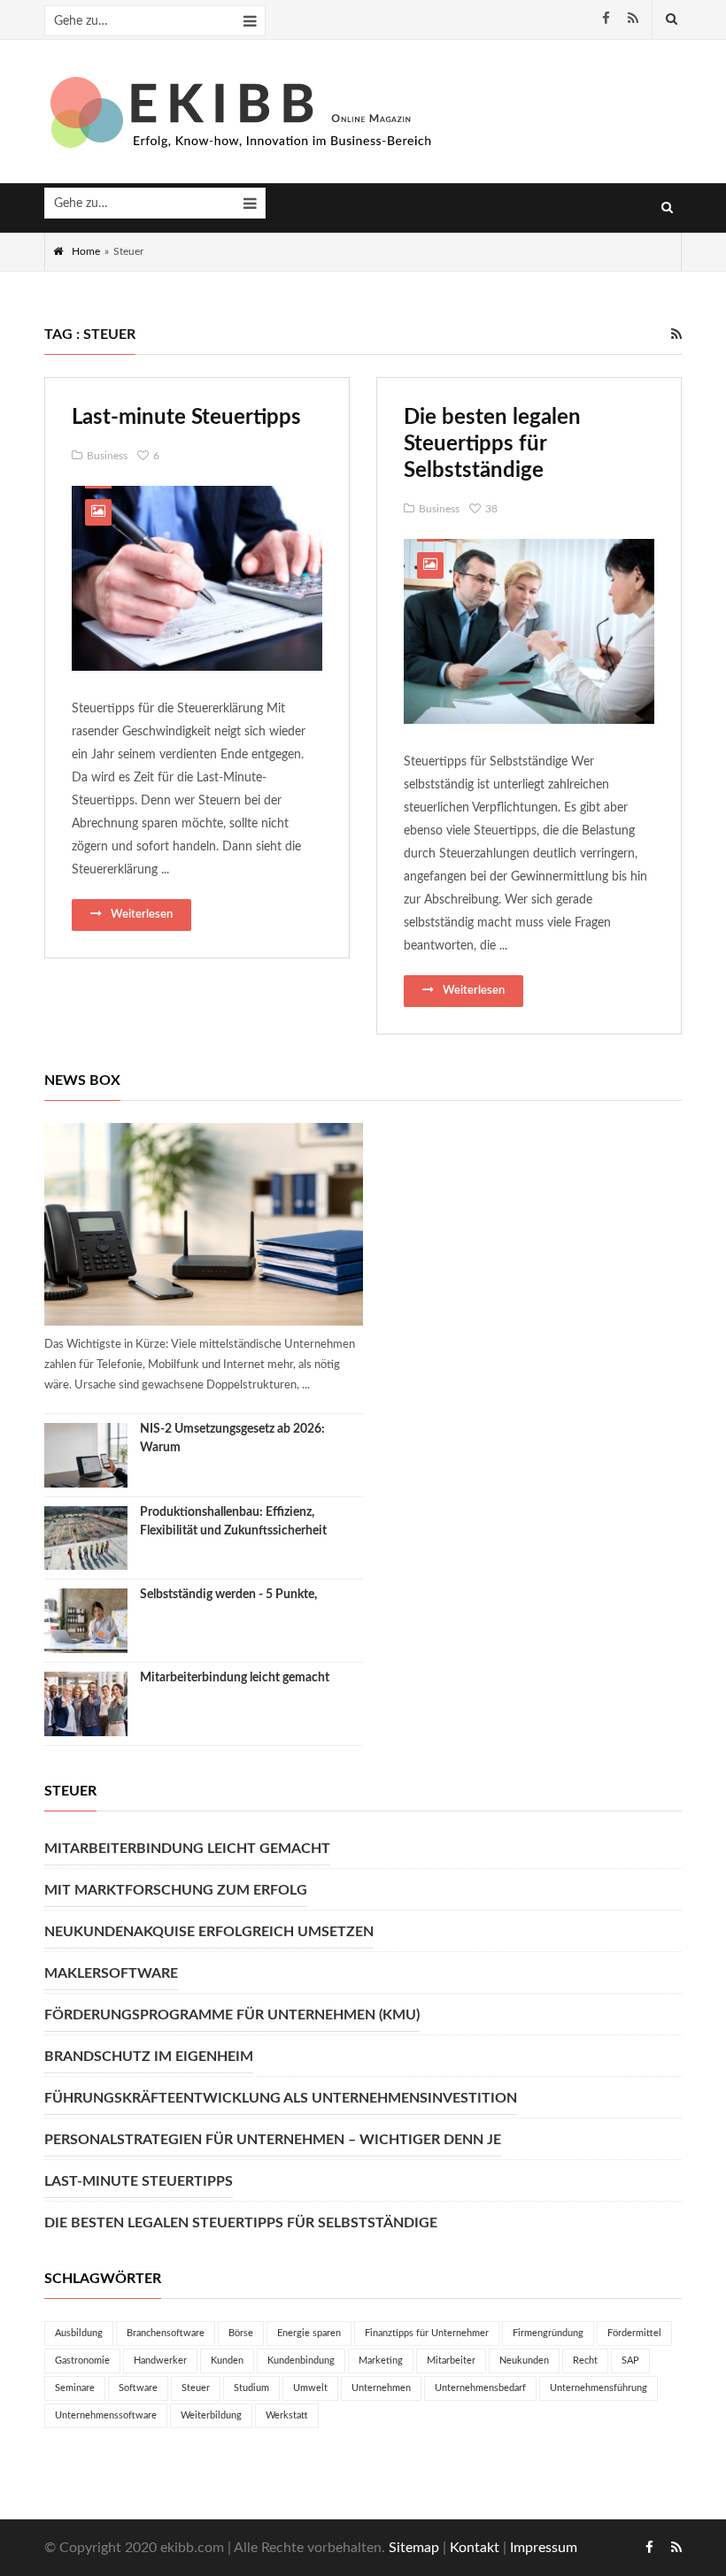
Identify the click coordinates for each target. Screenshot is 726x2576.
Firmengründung (548, 2333)
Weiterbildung (211, 2415)
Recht (585, 2361)
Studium (251, 2388)
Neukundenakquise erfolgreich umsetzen (209, 1932)
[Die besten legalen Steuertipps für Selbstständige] (529, 631)
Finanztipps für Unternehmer (427, 2333)
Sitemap (414, 2548)
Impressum (544, 2548)
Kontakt (475, 2548)
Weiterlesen (142, 915)
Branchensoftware (166, 2333)
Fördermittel (634, 2333)
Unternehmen (381, 2388)
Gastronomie (82, 2361)
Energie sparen (309, 2333)
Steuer (196, 2388)
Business (107, 456)
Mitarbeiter (451, 2361)
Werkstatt (287, 2415)
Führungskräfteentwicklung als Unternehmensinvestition (281, 2098)
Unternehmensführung (599, 2388)
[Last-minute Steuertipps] (197, 578)
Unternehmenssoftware (106, 2415)
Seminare (75, 2388)
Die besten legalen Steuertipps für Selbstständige (492, 444)
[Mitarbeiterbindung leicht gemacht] (86, 1704)
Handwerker (160, 2361)
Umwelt (310, 2388)
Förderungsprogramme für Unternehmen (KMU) (232, 2015)
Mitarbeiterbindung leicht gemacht (235, 1678)
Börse (241, 2333)
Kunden (227, 2361)
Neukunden (524, 2361)
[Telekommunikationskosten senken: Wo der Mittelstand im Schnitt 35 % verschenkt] (204, 1224)
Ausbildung (79, 2333)
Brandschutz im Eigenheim (149, 2057)
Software (138, 2388)
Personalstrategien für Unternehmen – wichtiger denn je (273, 2140)
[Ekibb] (243, 112)
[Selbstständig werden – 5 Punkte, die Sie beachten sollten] (86, 1621)
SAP (630, 2361)
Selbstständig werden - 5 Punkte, (228, 1595)
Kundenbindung (301, 2361)
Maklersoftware (111, 1973)
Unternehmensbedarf (480, 2388)
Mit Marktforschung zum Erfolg (176, 1890)
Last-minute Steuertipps (186, 418)
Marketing (381, 2361)
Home (86, 251)
